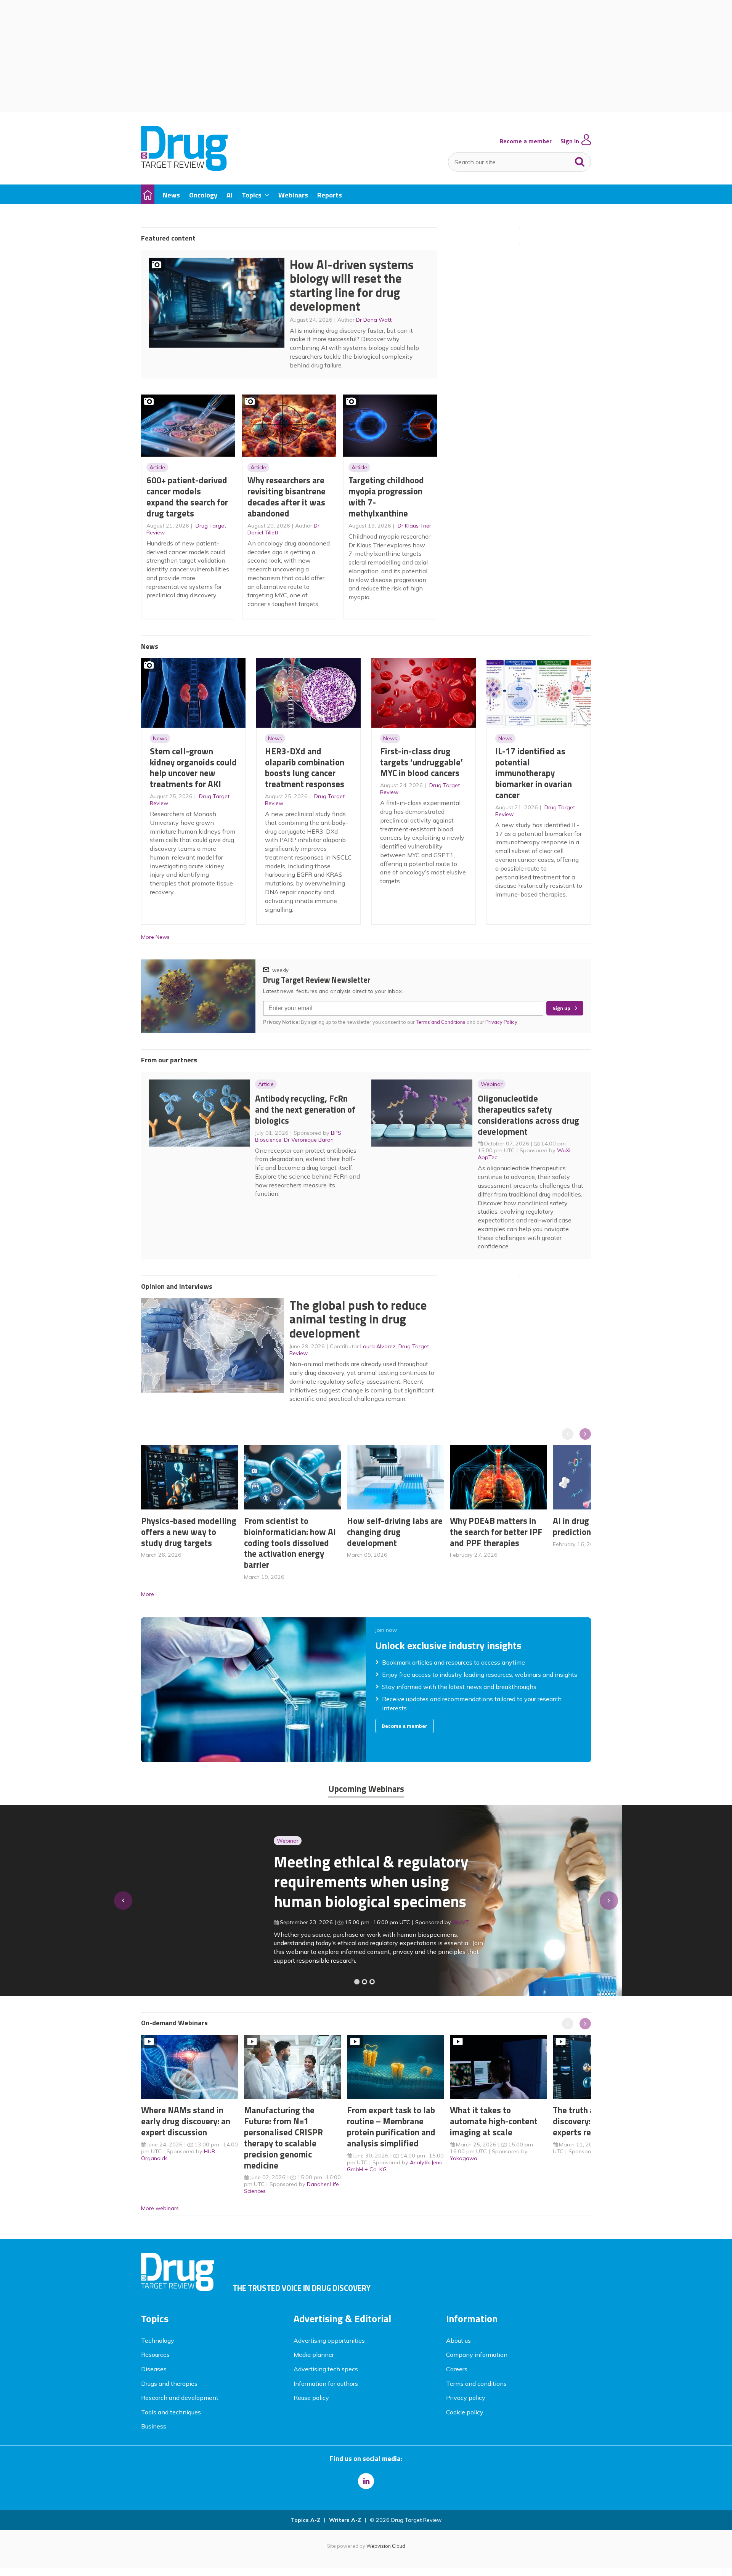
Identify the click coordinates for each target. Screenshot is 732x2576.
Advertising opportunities (329, 2340)
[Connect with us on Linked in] (366, 2481)
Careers (457, 2369)
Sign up (561, 1008)
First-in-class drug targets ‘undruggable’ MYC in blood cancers (421, 762)
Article (157, 467)
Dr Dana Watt (374, 320)
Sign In (570, 141)
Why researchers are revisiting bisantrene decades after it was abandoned (287, 496)
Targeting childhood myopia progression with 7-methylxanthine (386, 496)
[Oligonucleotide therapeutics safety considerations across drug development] (372, 1982)
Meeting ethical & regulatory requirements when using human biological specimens (238, 1881)
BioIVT (328, 1922)
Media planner (314, 2355)
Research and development (180, 2398)
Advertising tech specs (326, 2369)
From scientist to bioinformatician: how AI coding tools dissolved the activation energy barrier (290, 1543)
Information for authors (326, 2384)
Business (154, 2426)
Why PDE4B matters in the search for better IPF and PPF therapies (496, 1532)
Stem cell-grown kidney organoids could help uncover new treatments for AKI (193, 768)
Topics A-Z (306, 2520)
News (160, 738)
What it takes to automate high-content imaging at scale (494, 2121)
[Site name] (184, 168)
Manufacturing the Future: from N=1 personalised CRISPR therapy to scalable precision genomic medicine (283, 2137)
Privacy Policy (502, 1022)
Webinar (492, 1084)
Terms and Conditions (441, 1022)
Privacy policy (466, 2398)
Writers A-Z (345, 2520)
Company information (477, 2355)
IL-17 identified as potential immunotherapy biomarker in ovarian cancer (534, 773)
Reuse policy (311, 2398)
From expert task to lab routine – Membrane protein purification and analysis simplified (391, 2126)
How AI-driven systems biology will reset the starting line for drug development (352, 286)
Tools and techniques (171, 2412)
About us (458, 2340)
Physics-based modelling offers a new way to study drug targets (189, 1532)
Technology (158, 2340)
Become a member (526, 141)
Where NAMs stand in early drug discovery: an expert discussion (186, 2121)
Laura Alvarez (378, 1346)
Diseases (154, 2369)
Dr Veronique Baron (309, 1140)
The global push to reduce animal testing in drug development (358, 1319)
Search (580, 160)
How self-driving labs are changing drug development (395, 1532)
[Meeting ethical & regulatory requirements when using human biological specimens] (357, 1982)
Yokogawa (464, 2158)
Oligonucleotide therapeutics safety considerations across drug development (528, 1115)
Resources (155, 2355)
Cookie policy (465, 2412)
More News (155, 937)
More (148, 1594)
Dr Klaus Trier (414, 526)
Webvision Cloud (386, 2546)
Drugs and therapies (169, 2384)
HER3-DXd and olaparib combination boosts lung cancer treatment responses (305, 768)
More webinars (160, 2208)
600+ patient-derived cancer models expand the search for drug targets (187, 496)
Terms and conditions (476, 2384)
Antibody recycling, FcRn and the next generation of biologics (305, 1109)
